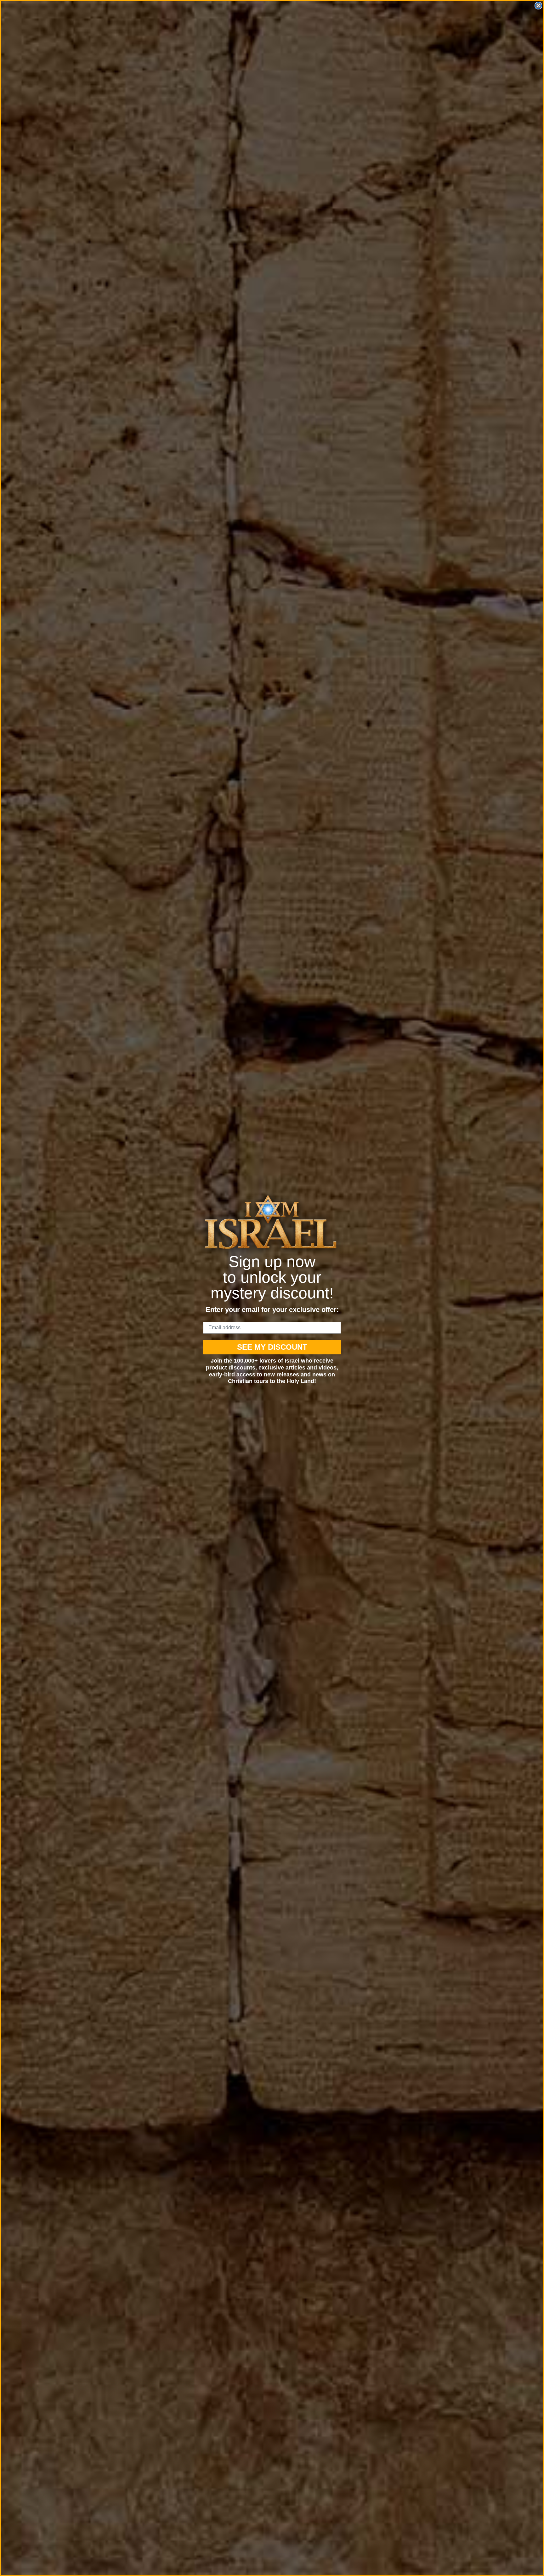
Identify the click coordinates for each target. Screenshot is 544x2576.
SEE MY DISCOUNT (272, 1347)
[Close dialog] (538, 6)
